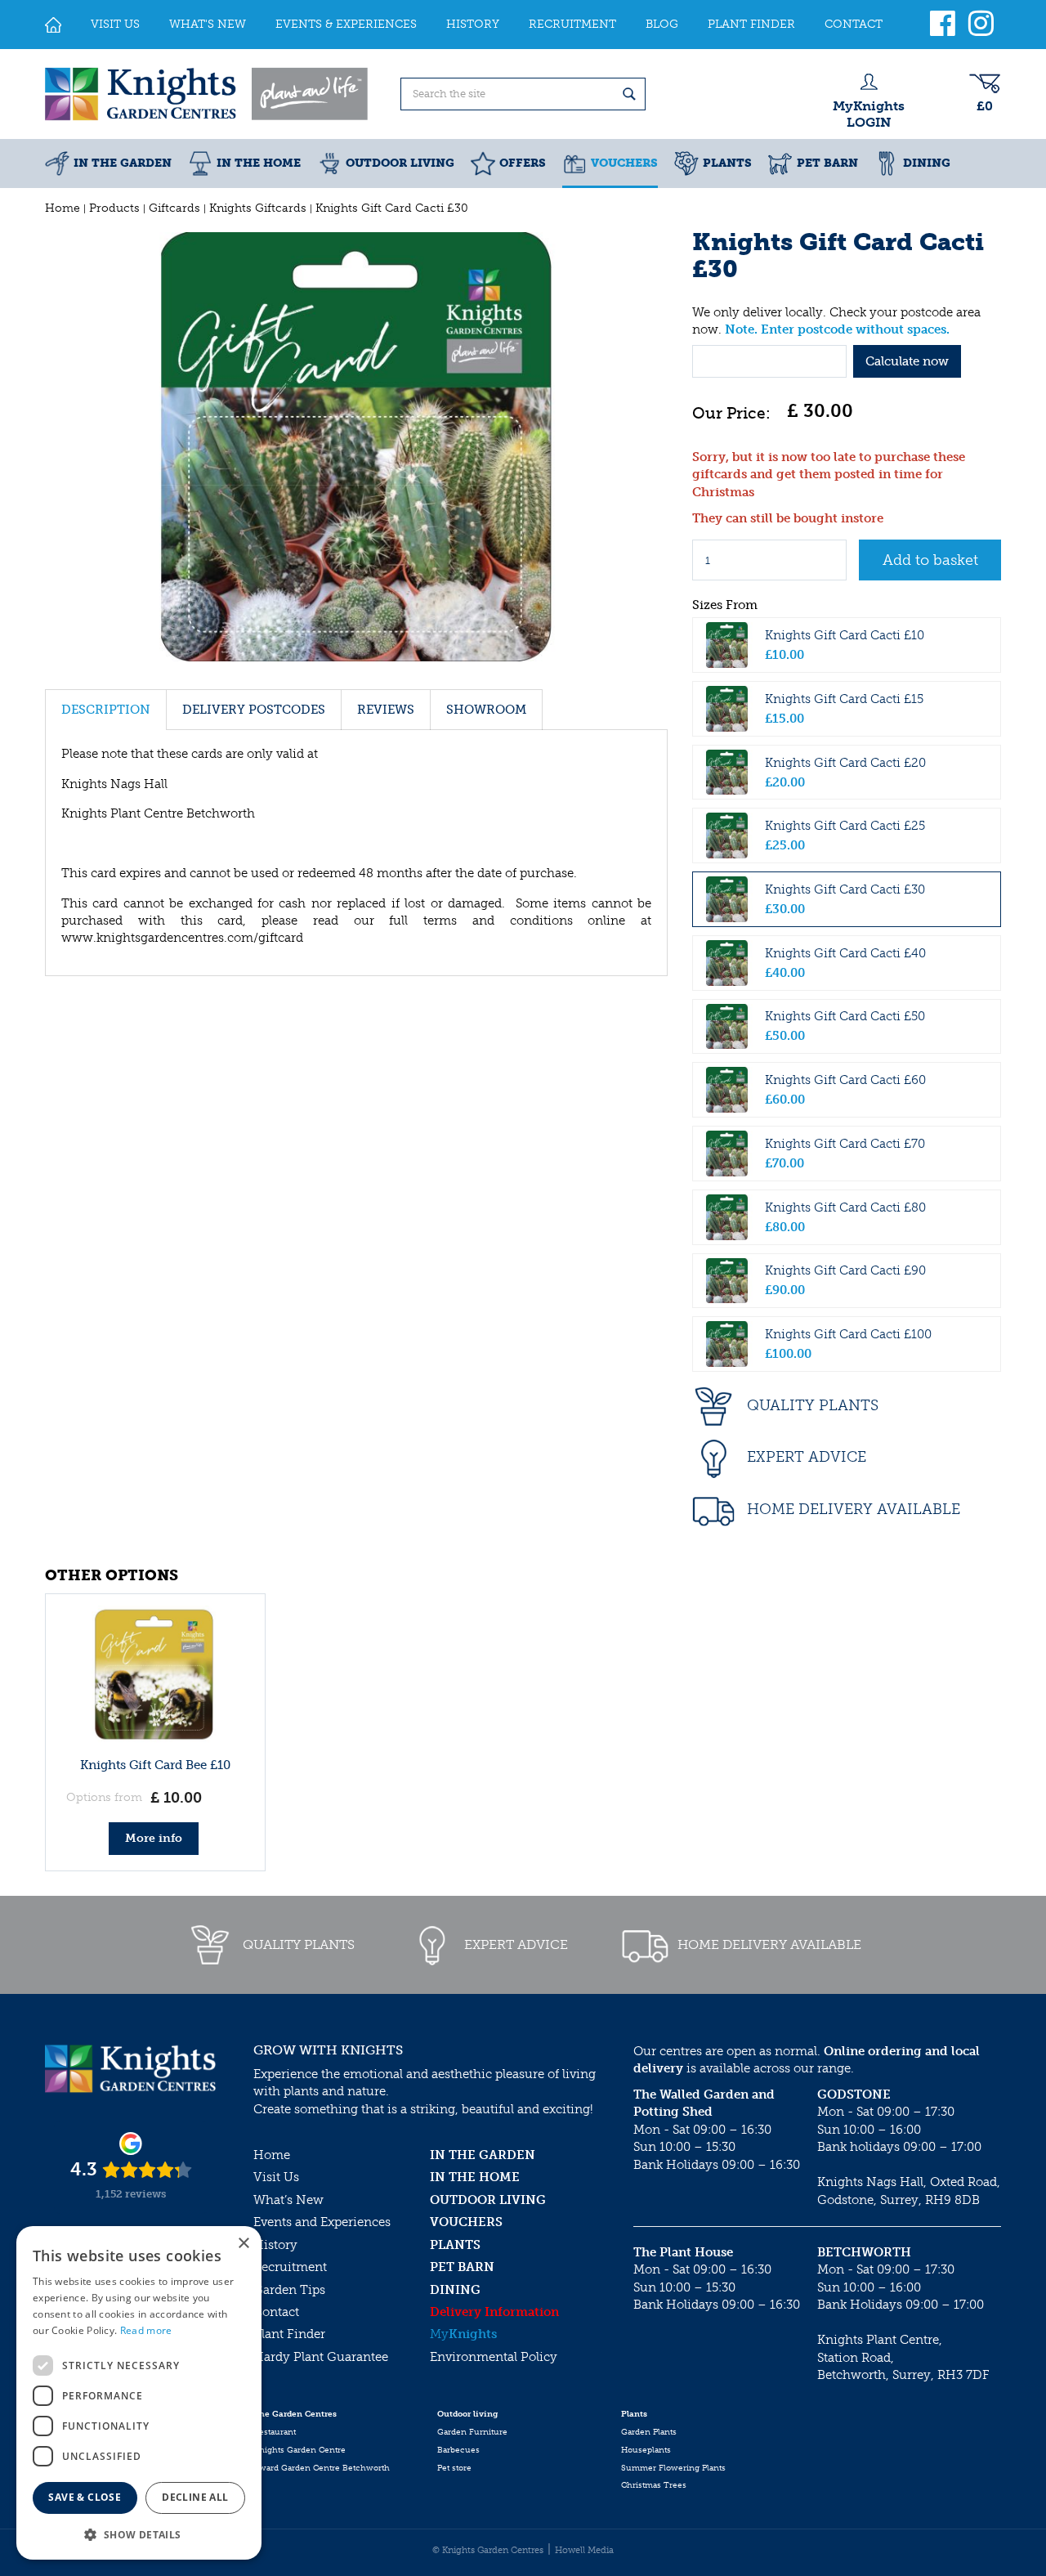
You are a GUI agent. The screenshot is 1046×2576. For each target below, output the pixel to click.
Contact (276, 2312)
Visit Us (276, 2177)
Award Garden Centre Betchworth (322, 2468)
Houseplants (646, 2450)
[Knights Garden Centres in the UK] (208, 94)
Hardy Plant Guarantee (321, 2357)
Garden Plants (649, 2432)
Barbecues (458, 2450)
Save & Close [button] (85, 2497)
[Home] (53, 25)
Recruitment (290, 2267)
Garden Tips (289, 2290)
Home (272, 2155)
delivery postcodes (254, 710)
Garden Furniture (472, 2432)
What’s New (288, 2200)
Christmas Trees (654, 2485)
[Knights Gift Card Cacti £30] (356, 447)
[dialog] (139, 2393)
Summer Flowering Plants (673, 2468)
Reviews (386, 710)
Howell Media (584, 2550)
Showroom (486, 710)
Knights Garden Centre (299, 2450)
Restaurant (275, 2432)
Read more (146, 2330)
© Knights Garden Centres (488, 2550)
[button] (139, 2534)
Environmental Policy (494, 2357)
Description (106, 710)
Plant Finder (289, 2334)
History (275, 2245)
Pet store (454, 2468)
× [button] (243, 2244)
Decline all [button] (195, 2497)
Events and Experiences (322, 2222)
